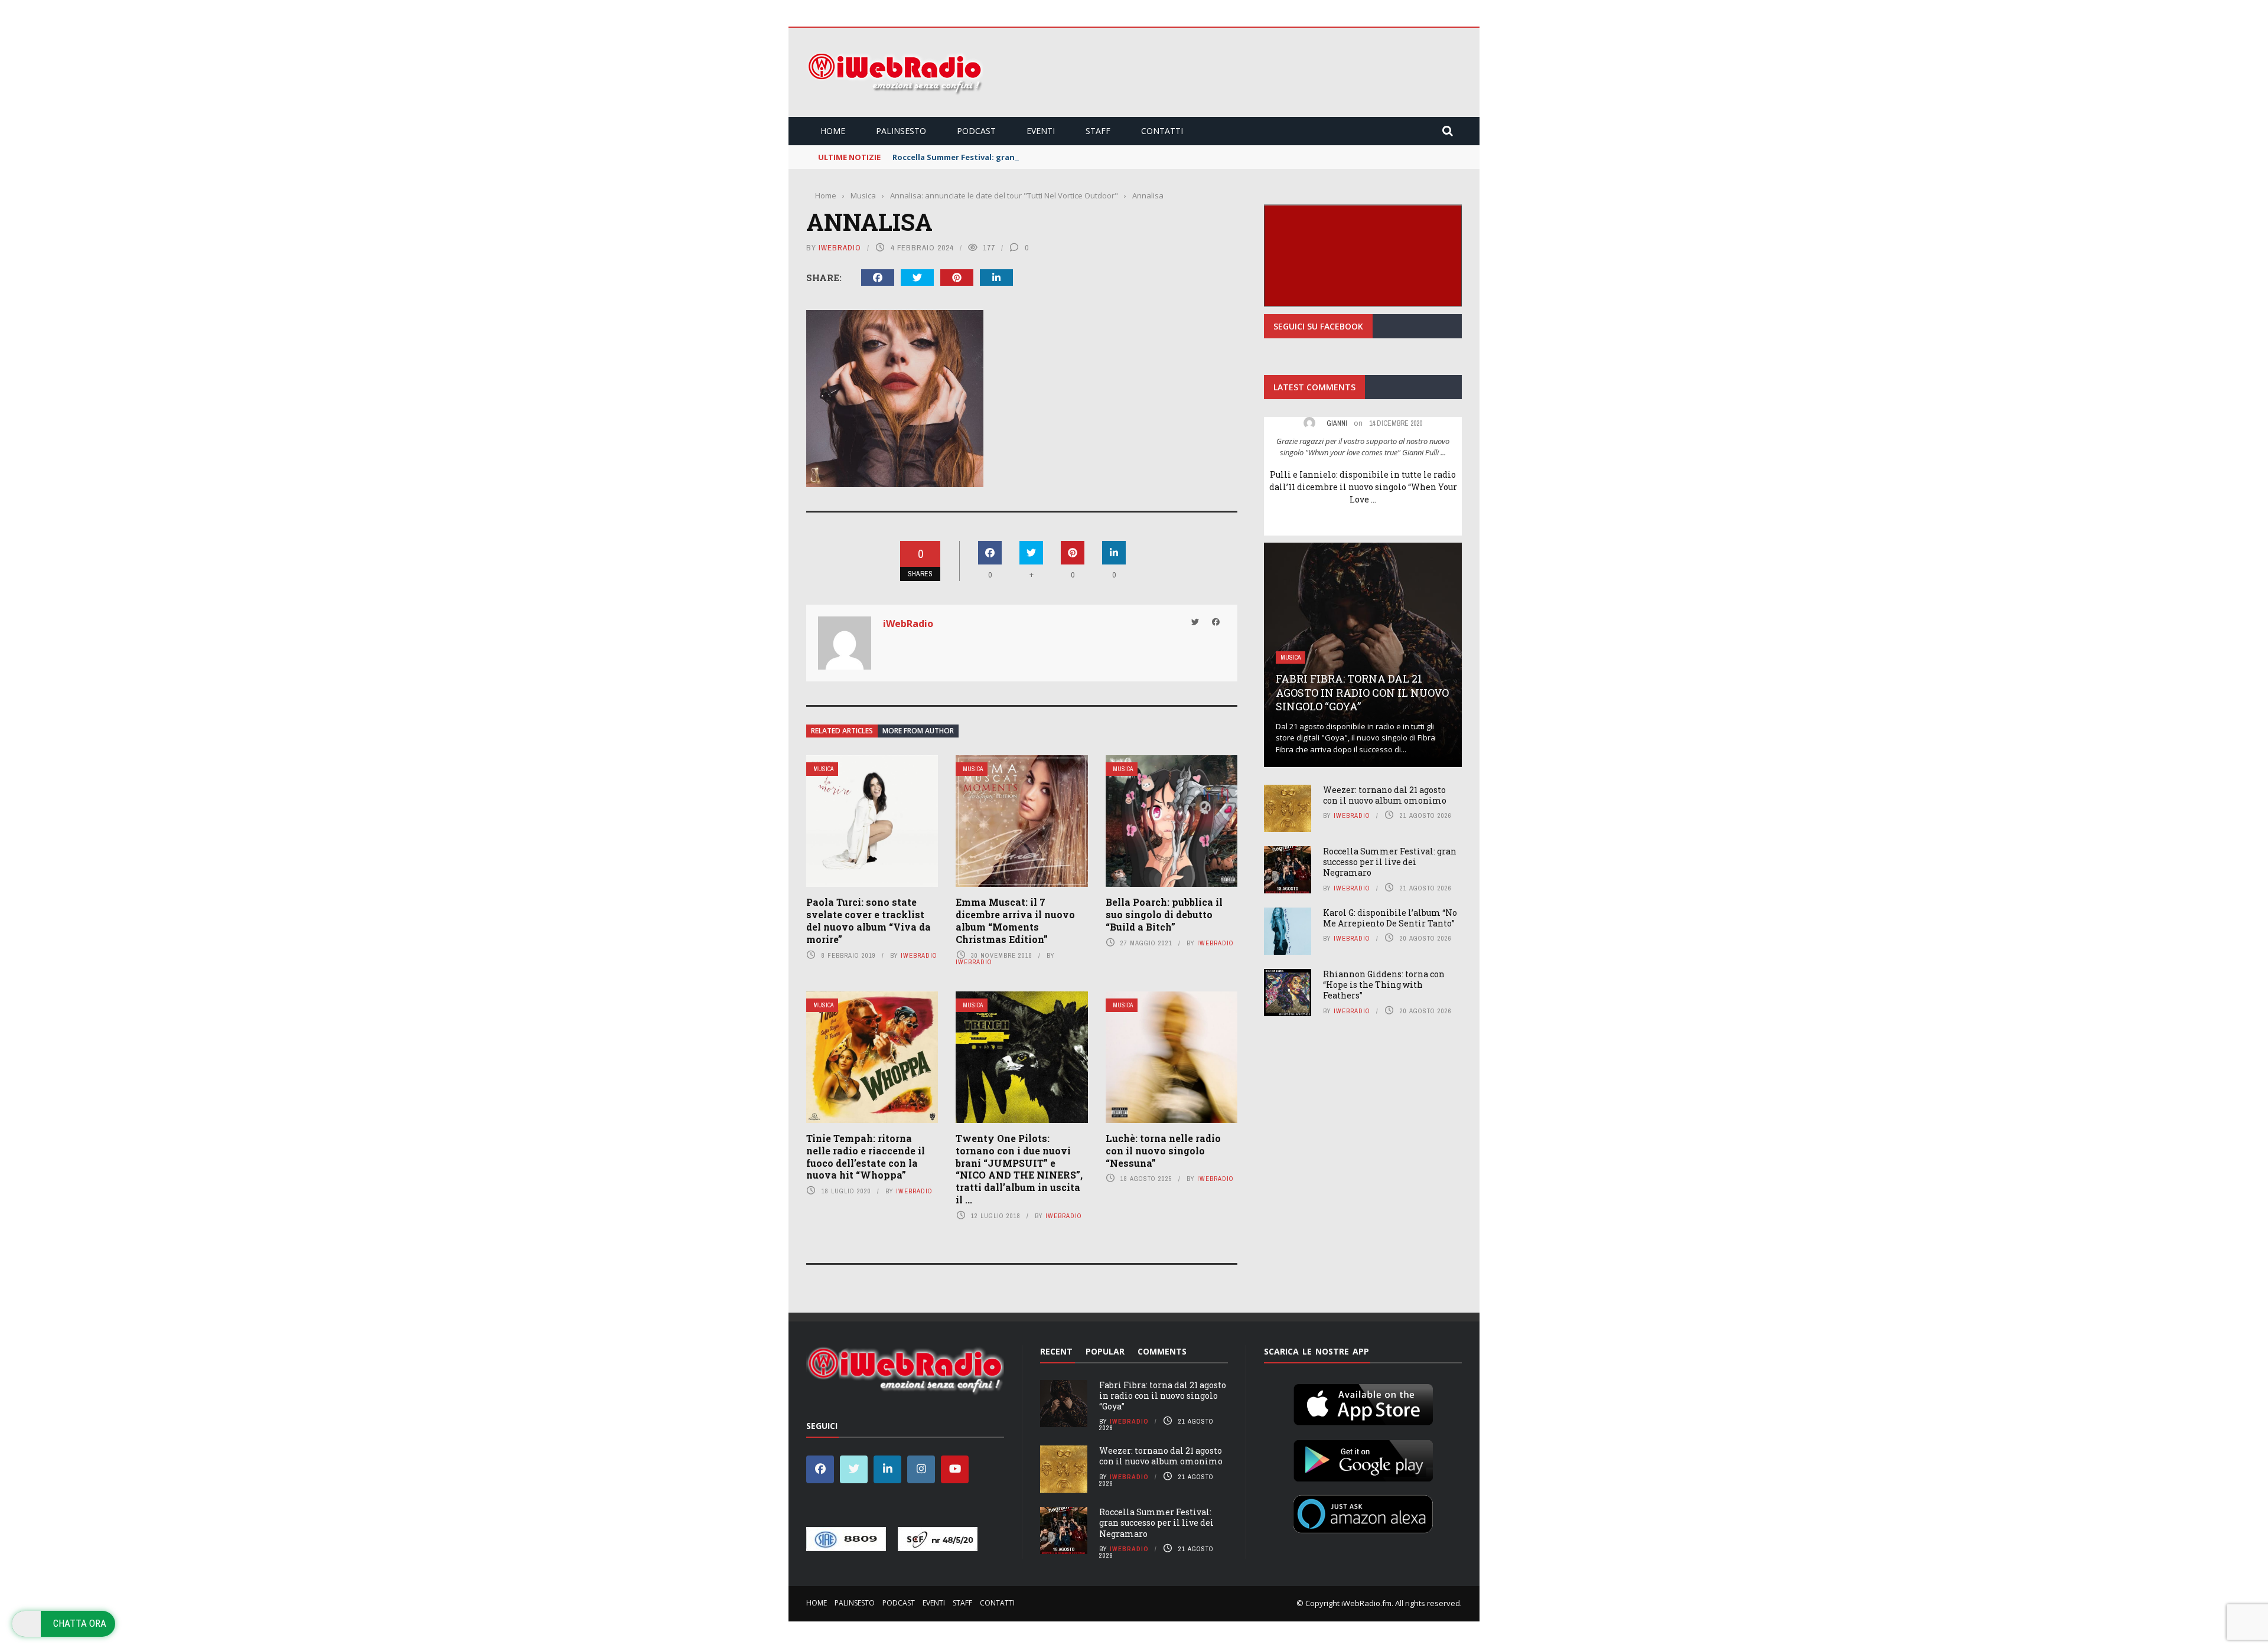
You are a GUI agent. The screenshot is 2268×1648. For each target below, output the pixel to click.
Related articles (842, 731)
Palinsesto (901, 131)
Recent (1056, 1351)
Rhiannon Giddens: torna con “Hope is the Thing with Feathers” (1384, 985)
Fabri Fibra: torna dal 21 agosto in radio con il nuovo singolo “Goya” (1362, 692)
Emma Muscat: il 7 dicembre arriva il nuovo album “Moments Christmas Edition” (1015, 920)
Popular (1105, 1351)
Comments (1162, 1351)
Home (833, 131)
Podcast (976, 131)
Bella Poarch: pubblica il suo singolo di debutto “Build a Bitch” (1164, 914)
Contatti (1162, 131)
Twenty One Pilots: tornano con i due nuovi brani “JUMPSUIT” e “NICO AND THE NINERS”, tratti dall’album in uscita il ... (1019, 1169)
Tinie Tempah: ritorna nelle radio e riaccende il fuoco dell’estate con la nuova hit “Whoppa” (866, 1156)
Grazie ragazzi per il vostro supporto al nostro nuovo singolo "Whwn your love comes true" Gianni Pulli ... (1363, 447)
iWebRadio (840, 248)
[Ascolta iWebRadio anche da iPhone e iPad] (1363, 1402)
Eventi (1041, 131)
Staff (1098, 131)
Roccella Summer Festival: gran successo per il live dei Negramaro (1021, 157)
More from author (918, 731)
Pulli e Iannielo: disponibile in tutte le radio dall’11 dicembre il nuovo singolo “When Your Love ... (1363, 487)
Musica (823, 769)
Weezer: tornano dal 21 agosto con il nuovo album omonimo (1385, 795)
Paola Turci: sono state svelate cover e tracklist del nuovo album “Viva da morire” (869, 920)
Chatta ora (80, 1623)
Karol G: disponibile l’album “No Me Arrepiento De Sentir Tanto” (1390, 918)
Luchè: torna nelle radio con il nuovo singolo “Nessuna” (1163, 1151)
